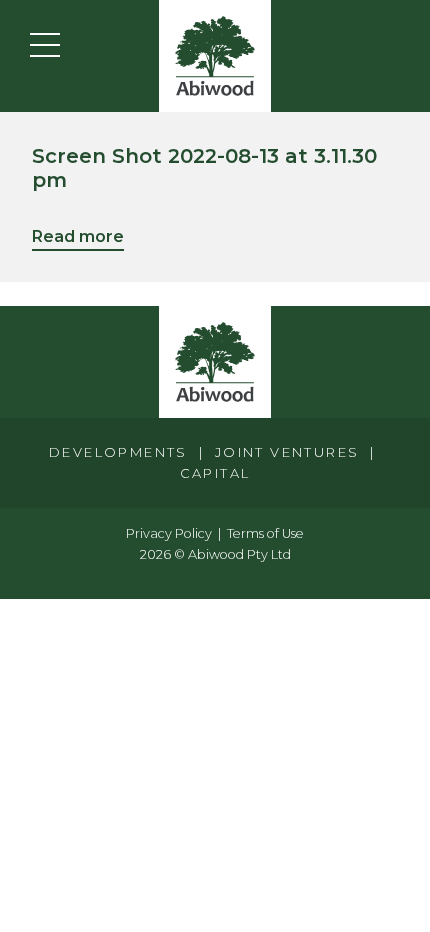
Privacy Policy (169, 533)
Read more (78, 236)
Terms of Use (265, 533)
